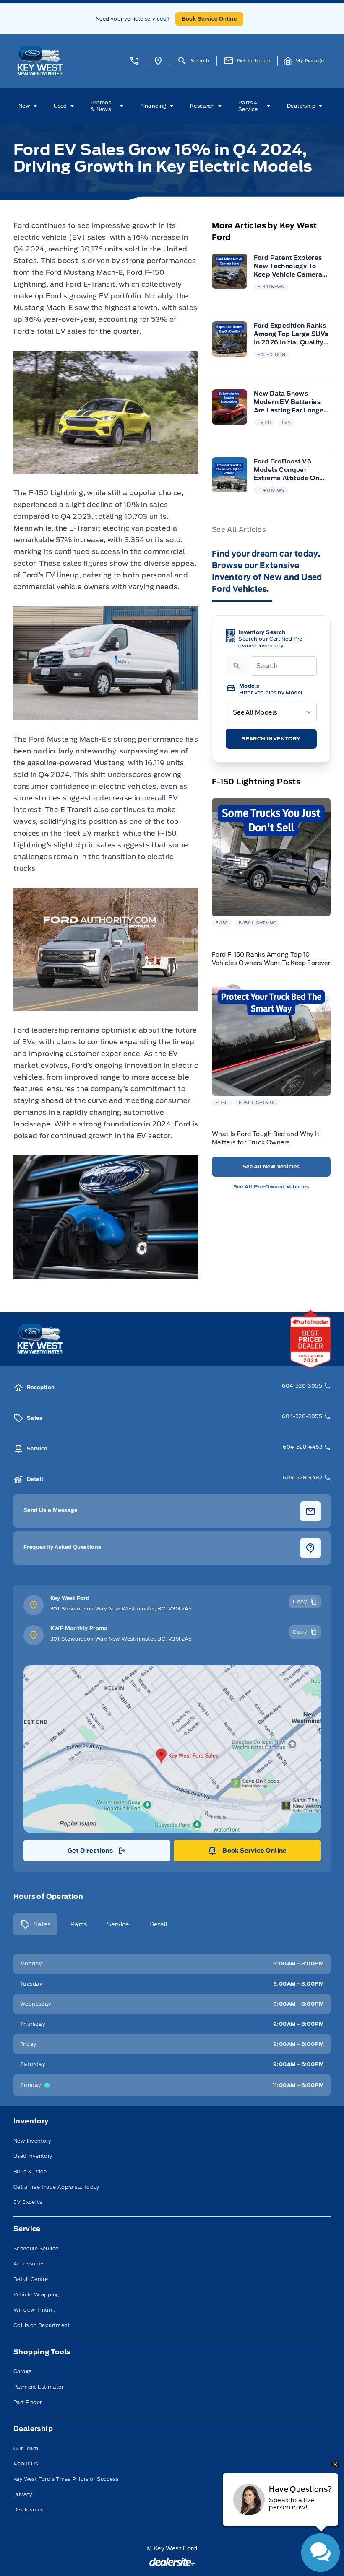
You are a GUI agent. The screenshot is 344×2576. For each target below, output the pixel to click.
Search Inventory (271, 739)
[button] (134, 61)
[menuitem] (29, 106)
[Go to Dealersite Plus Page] (172, 2562)
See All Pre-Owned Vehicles (271, 1187)
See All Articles (239, 529)
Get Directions (96, 1853)
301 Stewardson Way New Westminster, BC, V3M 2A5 (121, 1609)
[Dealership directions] (172, 1749)
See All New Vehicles (271, 1166)
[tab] (35, 1924)
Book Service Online (210, 19)
